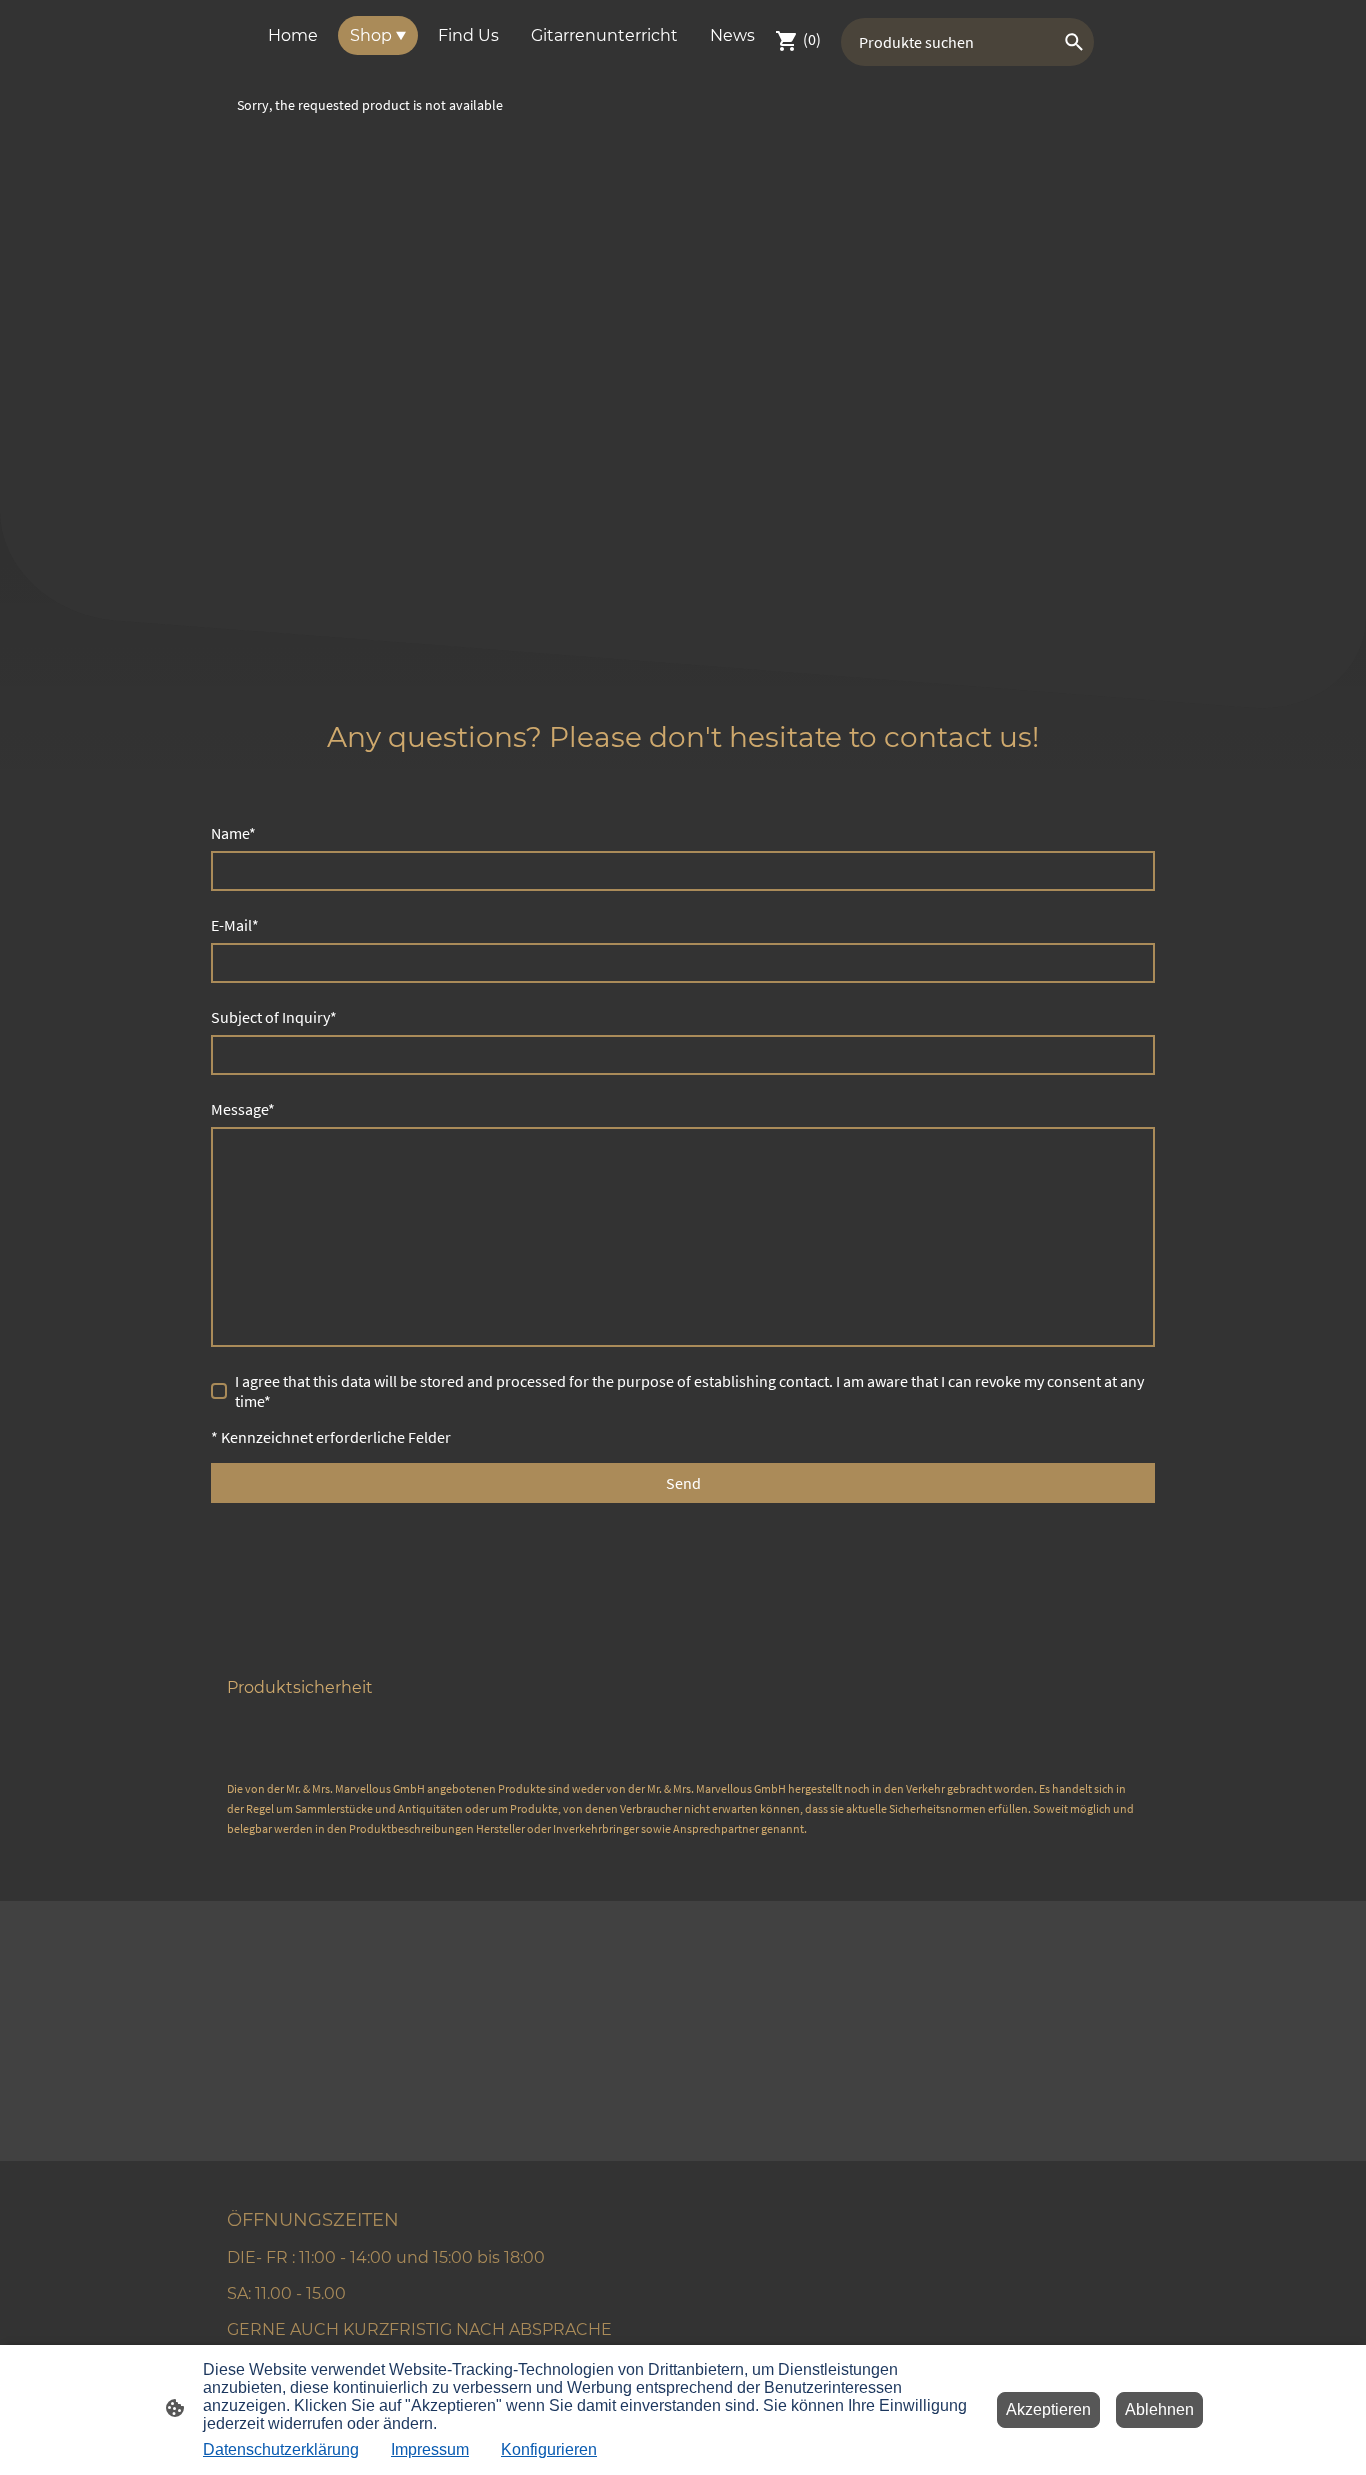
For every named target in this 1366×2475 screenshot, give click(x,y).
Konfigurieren (549, 2449)
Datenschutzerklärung (281, 2449)
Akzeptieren (1048, 2409)
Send (683, 1483)
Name (233, 833)
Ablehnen (1159, 2409)
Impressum (430, 2449)
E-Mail (235, 925)
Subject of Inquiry (274, 1017)
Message (243, 1109)
